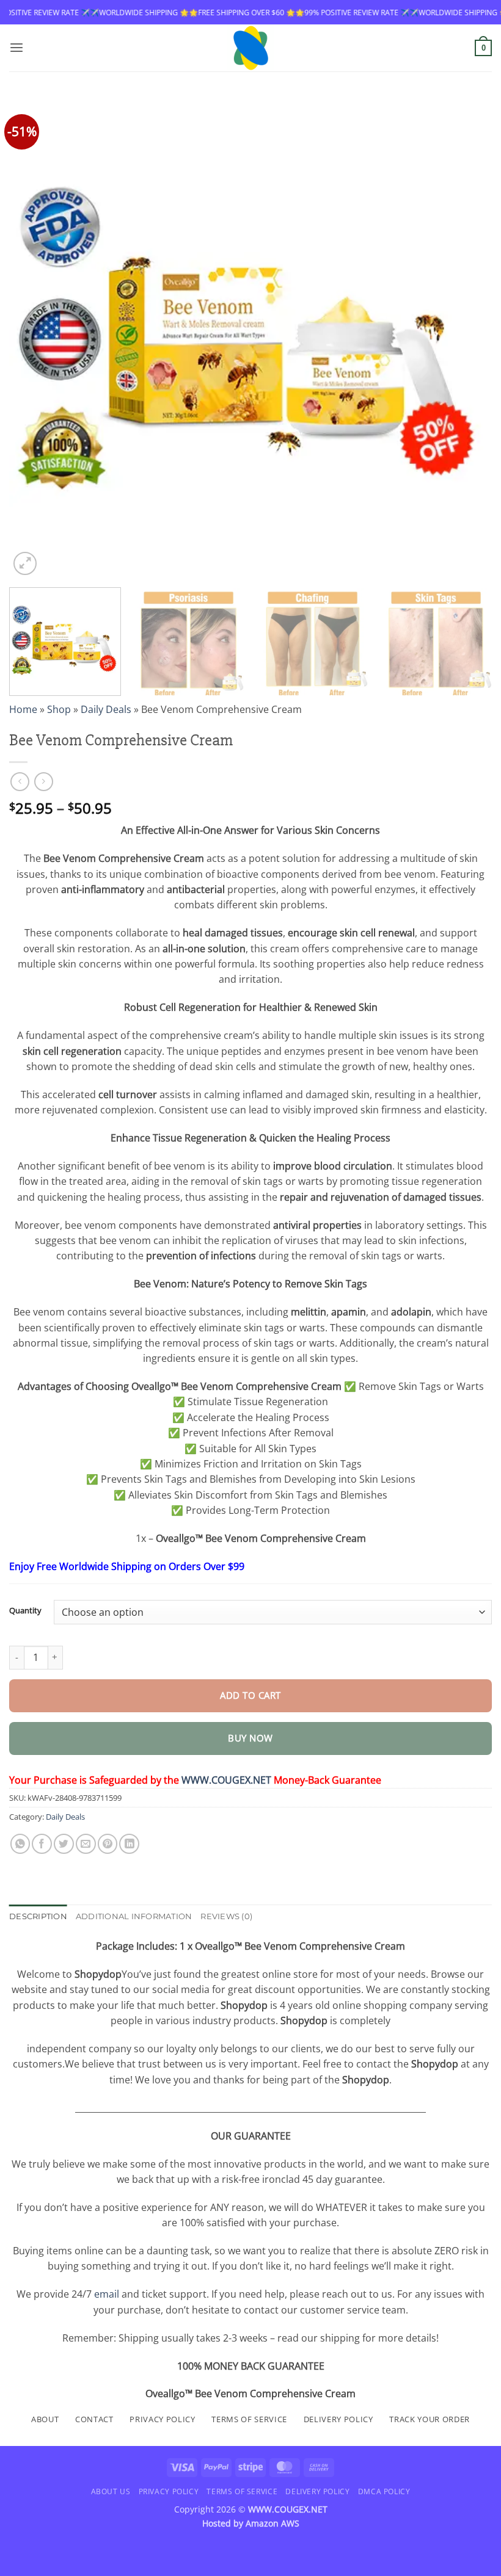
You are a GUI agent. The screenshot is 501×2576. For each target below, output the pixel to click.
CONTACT (94, 2419)
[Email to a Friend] (86, 1844)
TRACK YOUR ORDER (430, 2419)
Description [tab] (38, 1916)
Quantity (25, 1611)
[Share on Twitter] (64, 1844)
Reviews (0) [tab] (226, 1916)
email (107, 2294)
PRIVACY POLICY (162, 2419)
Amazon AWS (272, 2523)
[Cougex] (251, 48)
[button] (16, 48)
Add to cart (250, 1695)
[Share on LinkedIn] (129, 1844)
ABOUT (45, 2419)
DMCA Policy (384, 2491)
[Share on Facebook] (42, 1844)
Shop (59, 709)
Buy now (250, 1738)
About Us (111, 2491)
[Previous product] (44, 782)
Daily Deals (106, 709)
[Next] (467, 337)
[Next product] (20, 782)
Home (23, 709)
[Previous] (34, 337)
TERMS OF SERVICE (249, 2419)
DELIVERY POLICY (338, 2419)
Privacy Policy (169, 2491)
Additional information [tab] (134, 1916)
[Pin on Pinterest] (108, 1844)
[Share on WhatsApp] (20, 1844)
